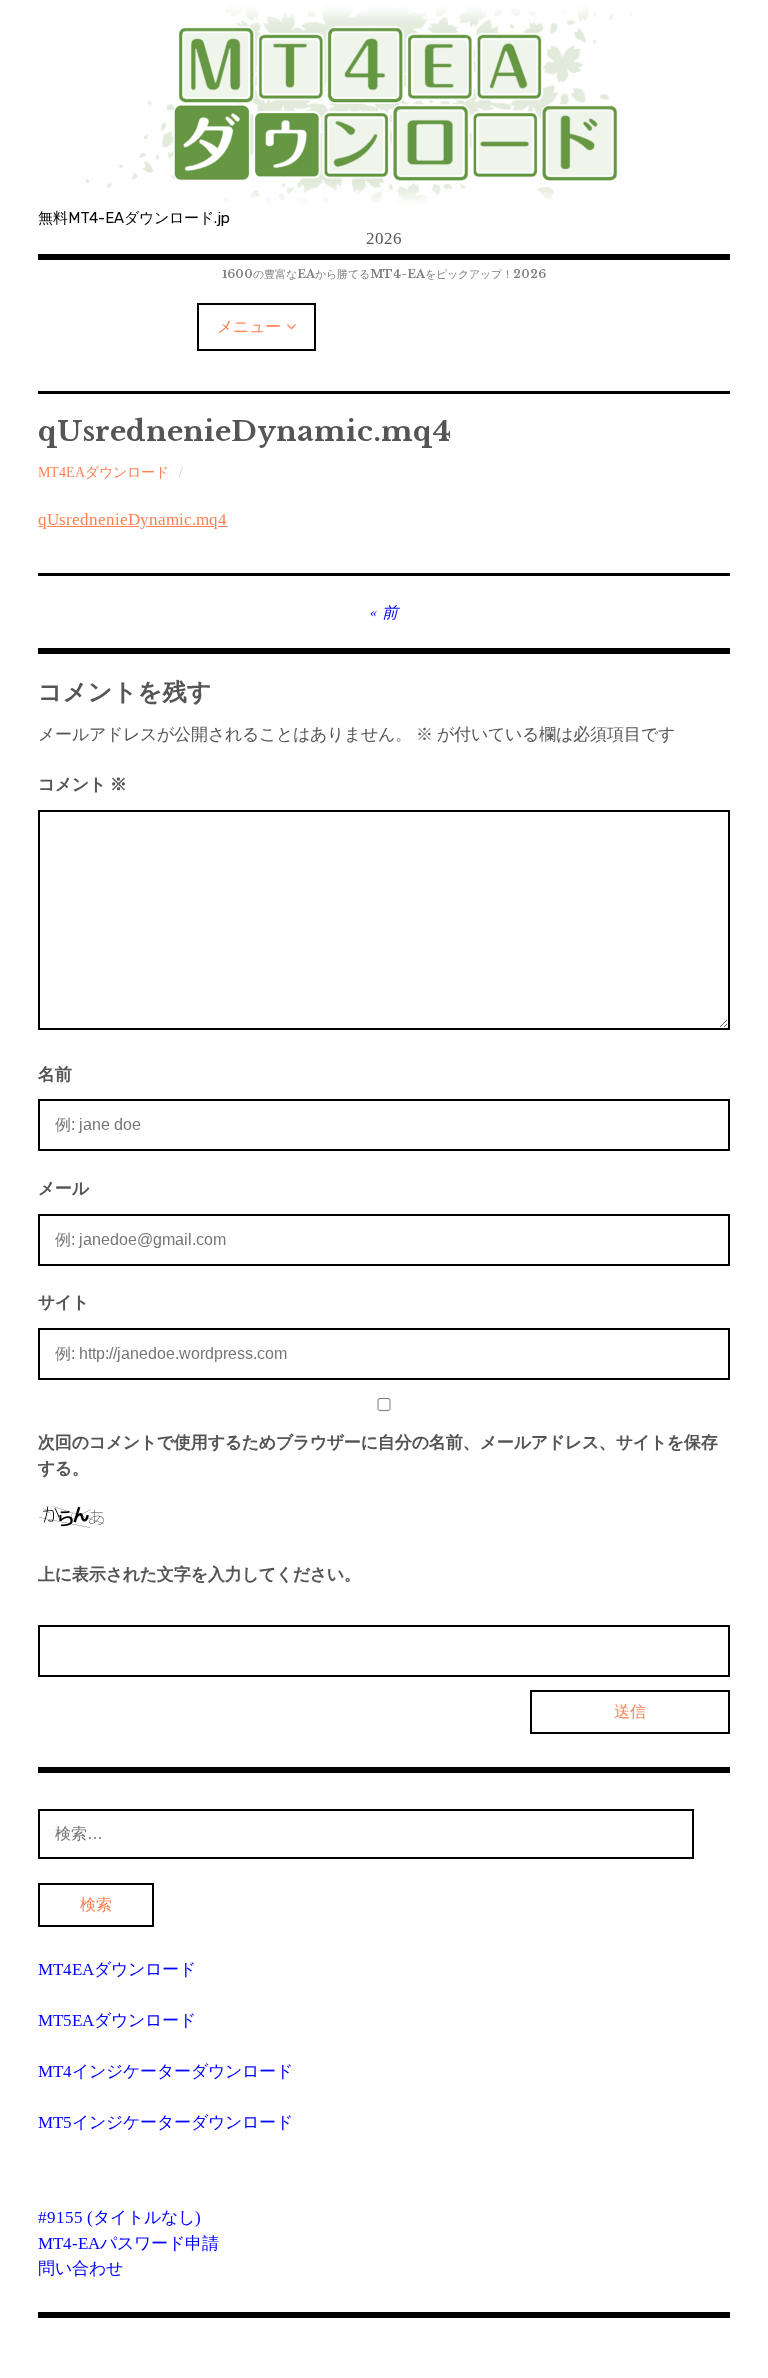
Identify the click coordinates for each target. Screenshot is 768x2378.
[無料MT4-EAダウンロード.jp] (383, 105)
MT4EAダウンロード (103, 472)
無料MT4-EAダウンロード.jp (134, 218)
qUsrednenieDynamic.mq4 (132, 519)
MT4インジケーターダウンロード (165, 2071)
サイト (63, 1302)
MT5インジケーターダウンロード (165, 2122)
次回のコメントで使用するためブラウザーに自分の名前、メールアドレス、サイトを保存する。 (378, 1455)
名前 (55, 1074)
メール (63, 1188)
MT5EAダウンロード (117, 2020)
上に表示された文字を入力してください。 (199, 1574)
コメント (82, 784)
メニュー (249, 326)
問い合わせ (80, 2268)
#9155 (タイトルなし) (119, 2217)
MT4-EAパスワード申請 (128, 2243)
